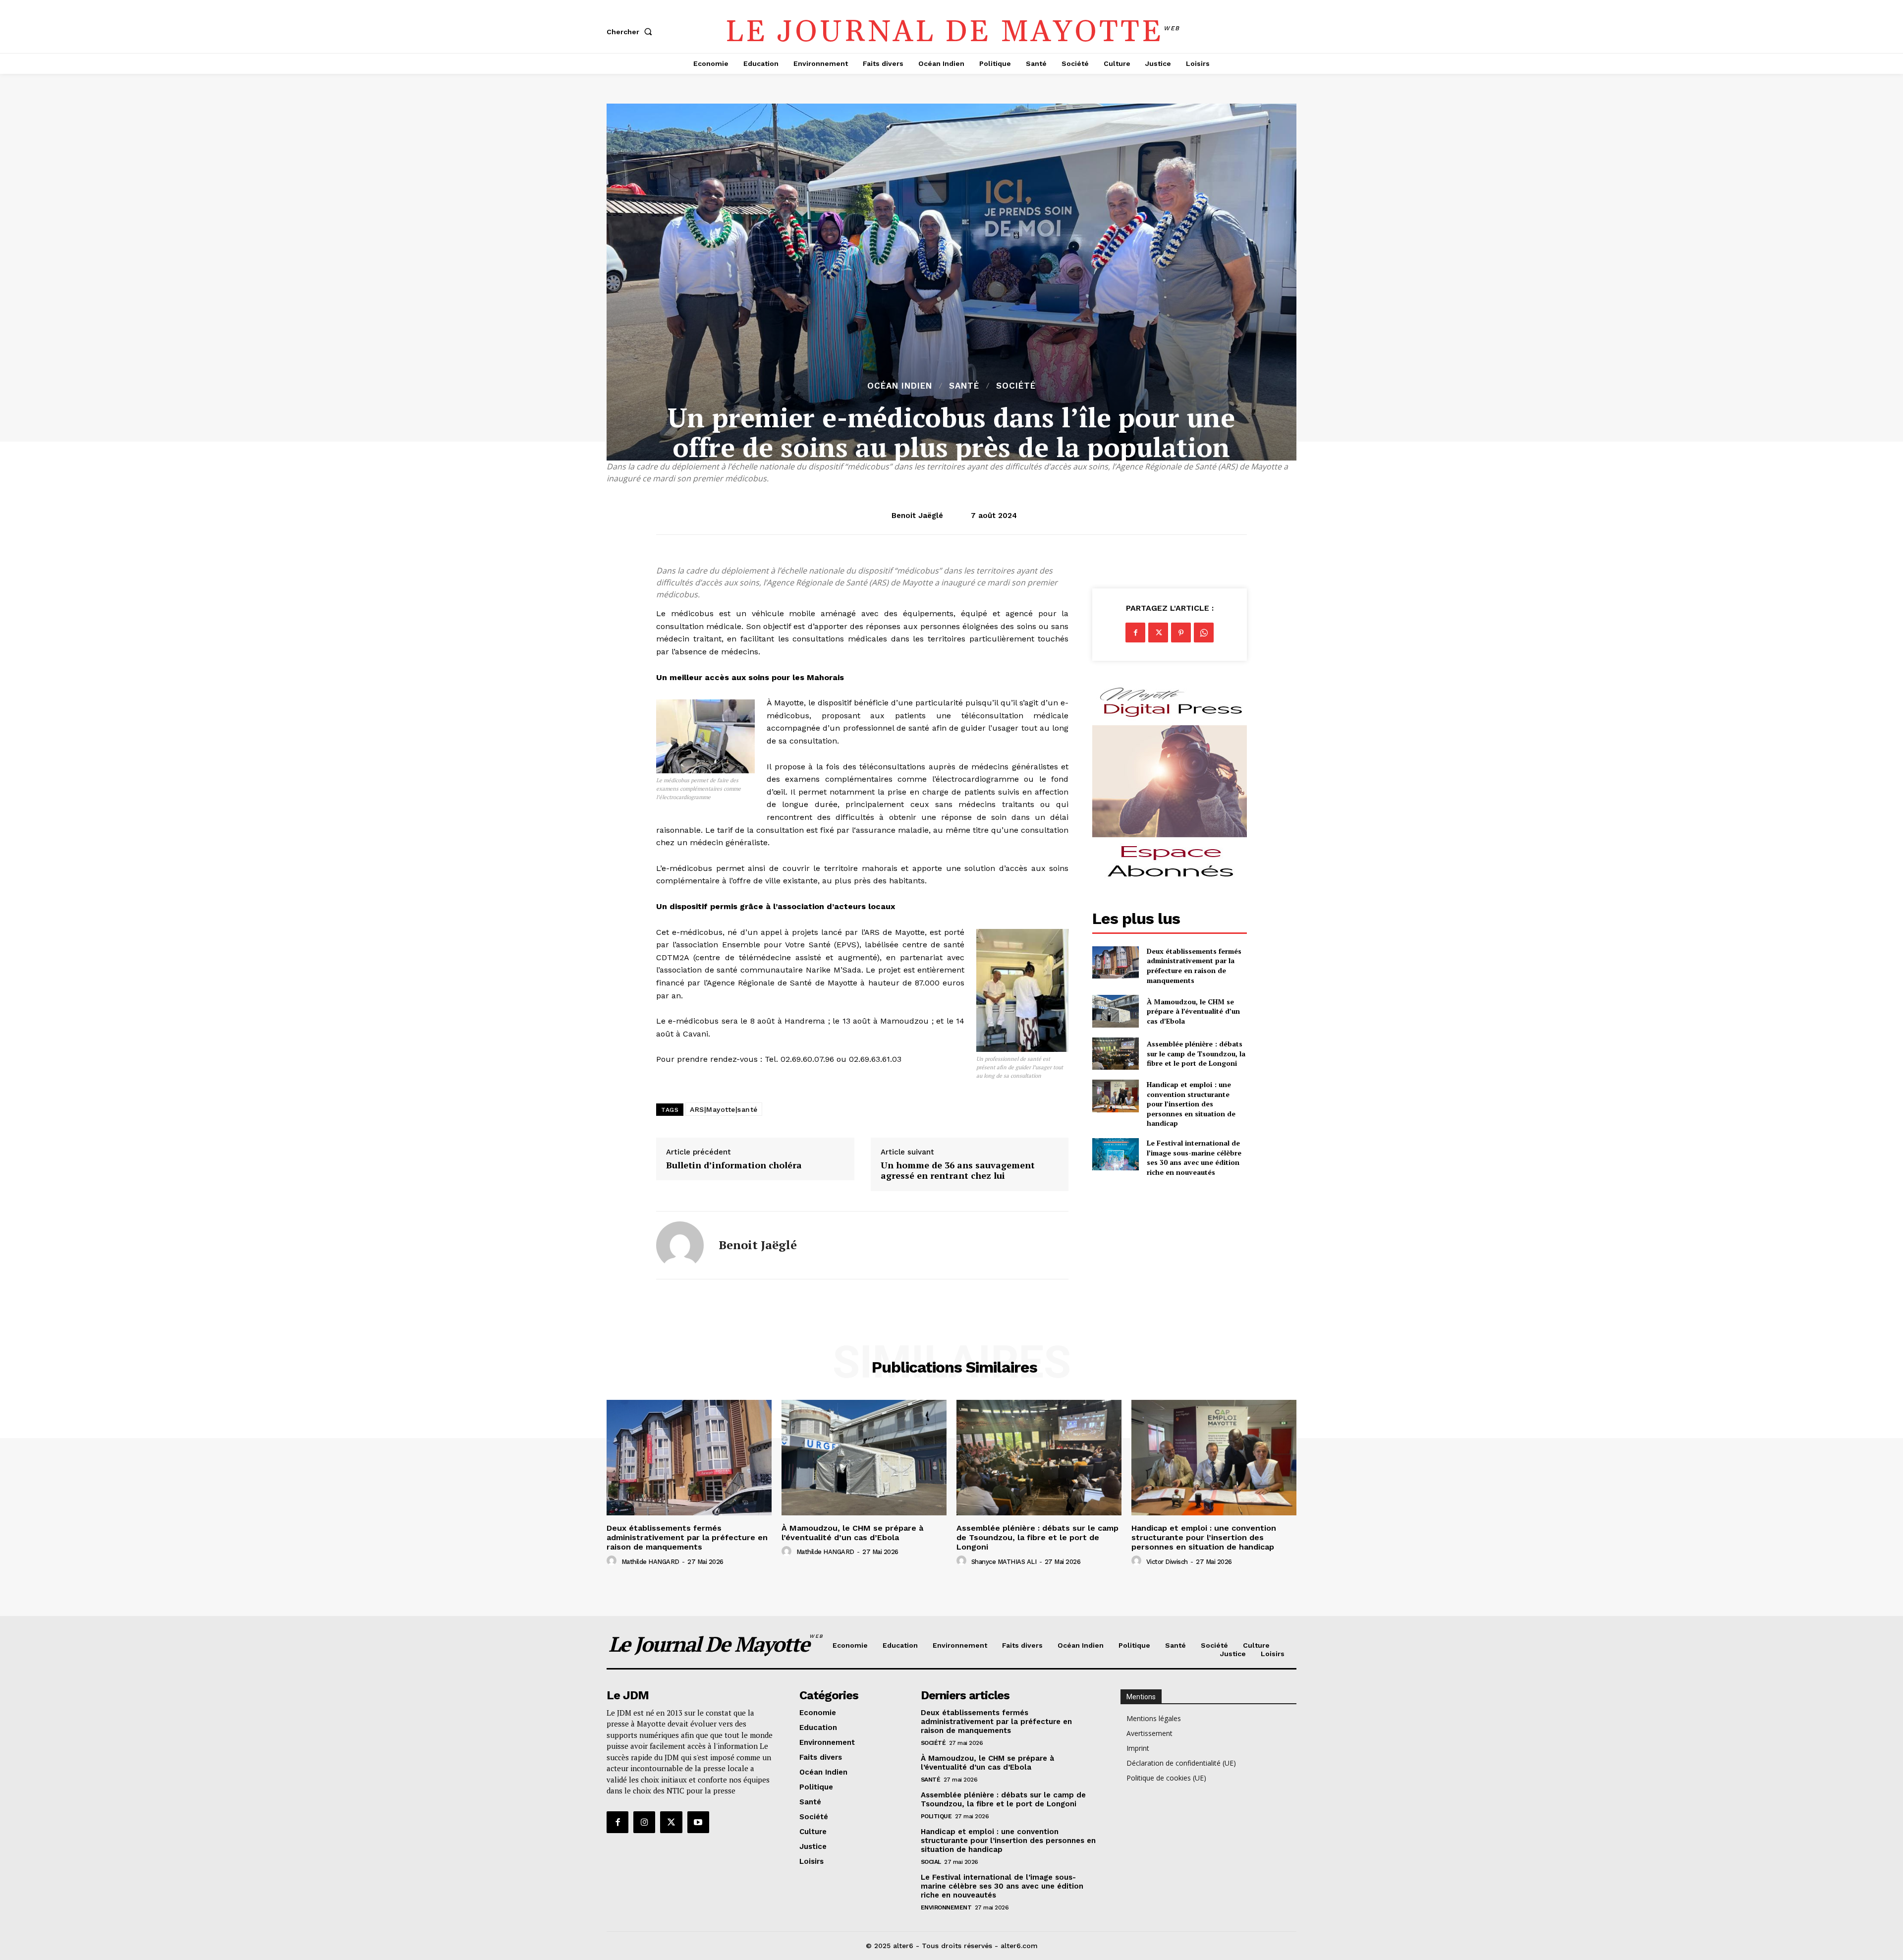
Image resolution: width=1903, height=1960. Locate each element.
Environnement (946, 1907)
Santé (964, 386)
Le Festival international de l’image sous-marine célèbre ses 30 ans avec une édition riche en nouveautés (1194, 1157)
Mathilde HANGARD (650, 1562)
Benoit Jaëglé (917, 516)
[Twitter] (1158, 633)
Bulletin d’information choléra (734, 1165)
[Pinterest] (1181, 633)
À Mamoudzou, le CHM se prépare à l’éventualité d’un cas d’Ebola (1193, 1011)
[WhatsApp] (1204, 633)
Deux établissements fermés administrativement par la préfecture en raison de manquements (1194, 966)
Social (931, 1862)
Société (1016, 386)
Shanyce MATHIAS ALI (1004, 1562)
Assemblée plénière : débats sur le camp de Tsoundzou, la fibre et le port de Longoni (1196, 1053)
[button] (631, 32)
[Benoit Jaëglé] (680, 1245)
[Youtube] (698, 1822)
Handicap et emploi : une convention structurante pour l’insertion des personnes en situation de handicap (1191, 1104)
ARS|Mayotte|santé (724, 1109)
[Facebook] (1135, 633)
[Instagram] (644, 1822)
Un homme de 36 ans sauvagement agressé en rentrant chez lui (958, 1171)
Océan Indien (900, 386)
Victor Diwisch (1167, 1562)
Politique (936, 1816)
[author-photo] (613, 1561)
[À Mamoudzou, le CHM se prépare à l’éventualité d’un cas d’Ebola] (1115, 1011)
